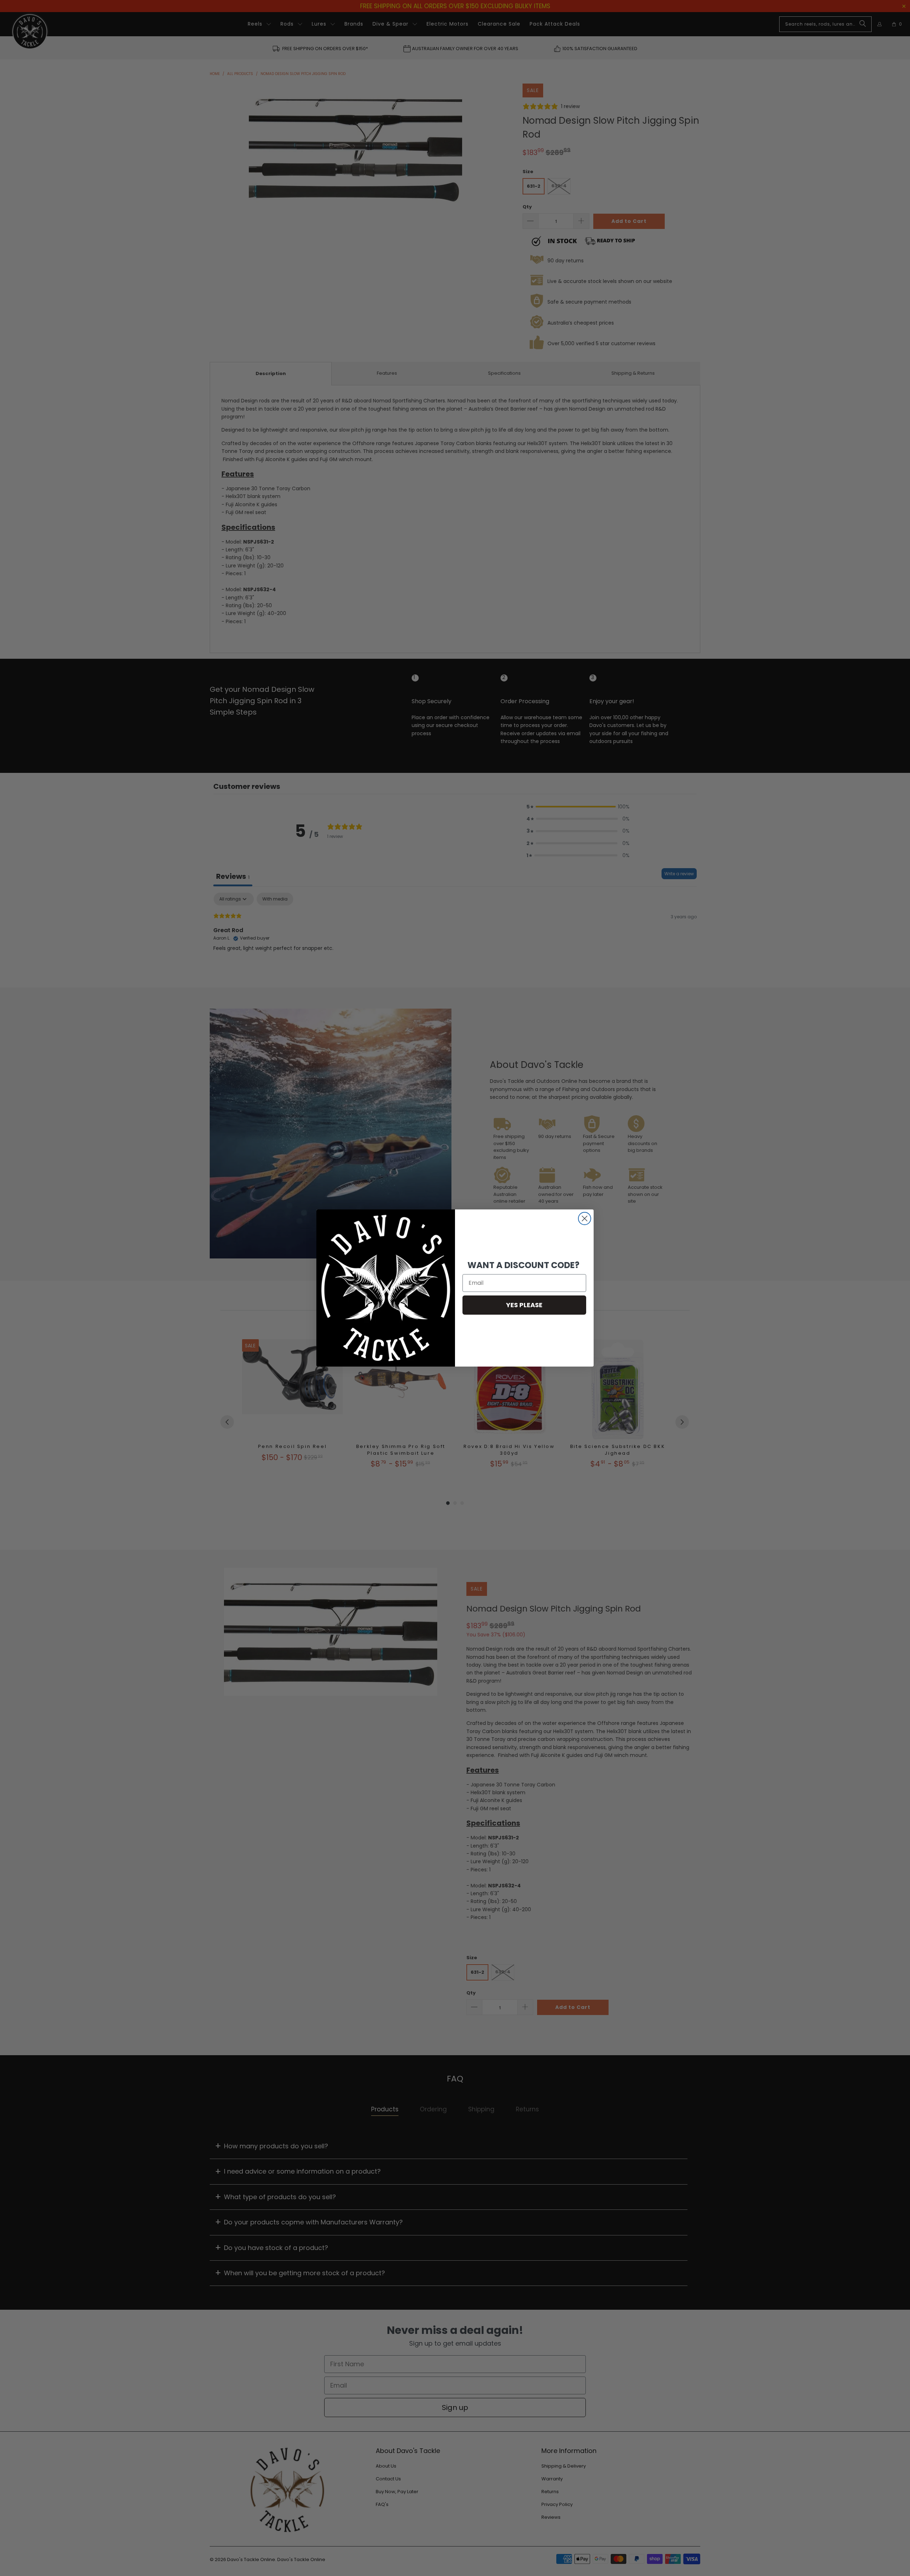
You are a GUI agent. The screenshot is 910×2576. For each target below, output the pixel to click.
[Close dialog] (585, 1218)
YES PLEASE (524, 1305)
